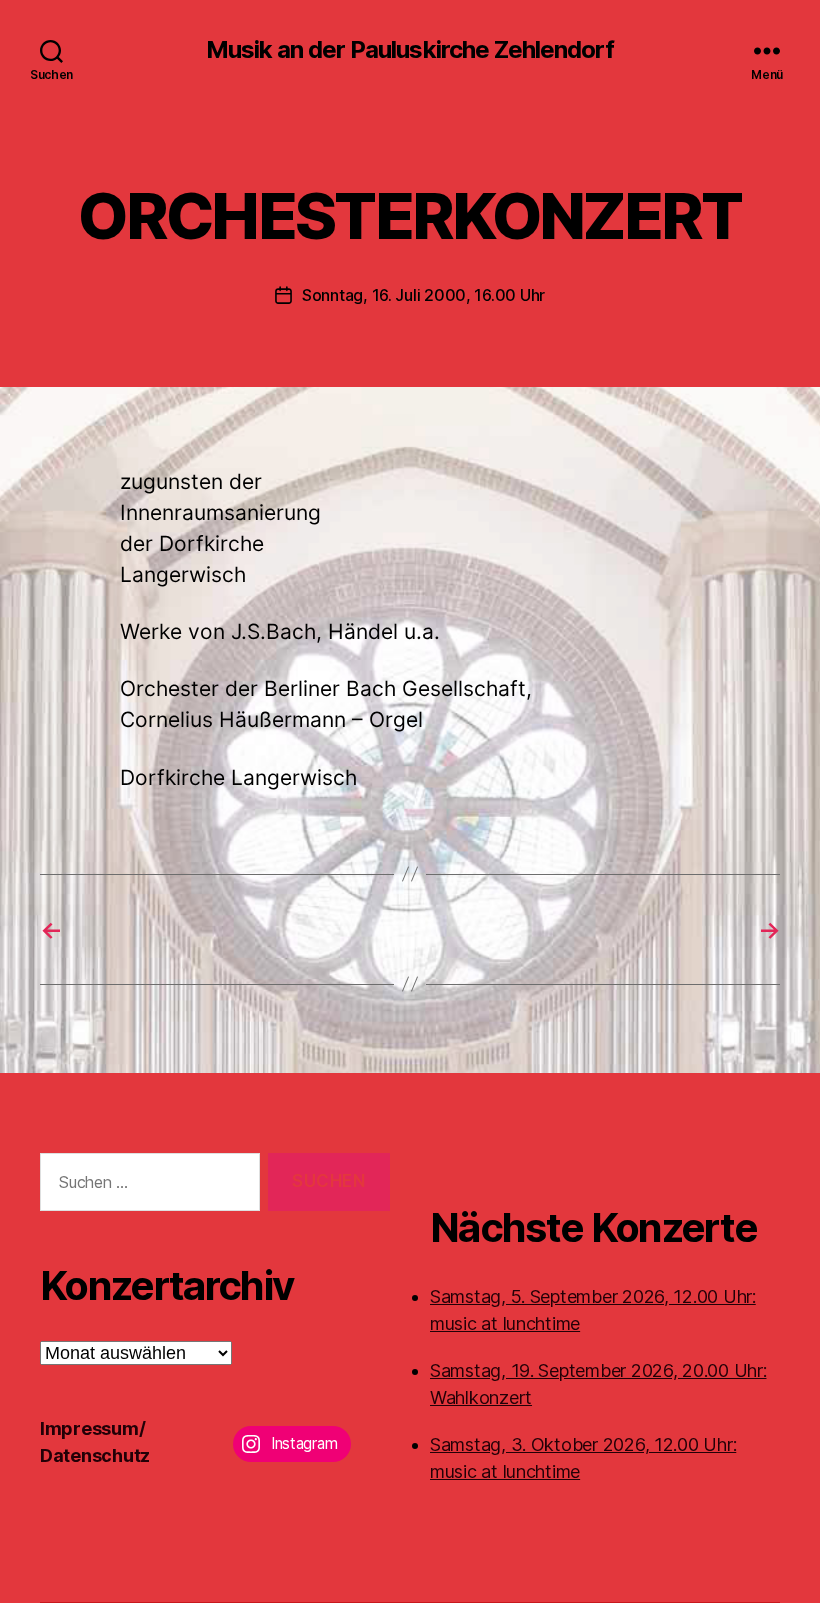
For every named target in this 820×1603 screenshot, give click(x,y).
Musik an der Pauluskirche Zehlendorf (409, 50)
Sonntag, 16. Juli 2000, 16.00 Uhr (423, 295)
